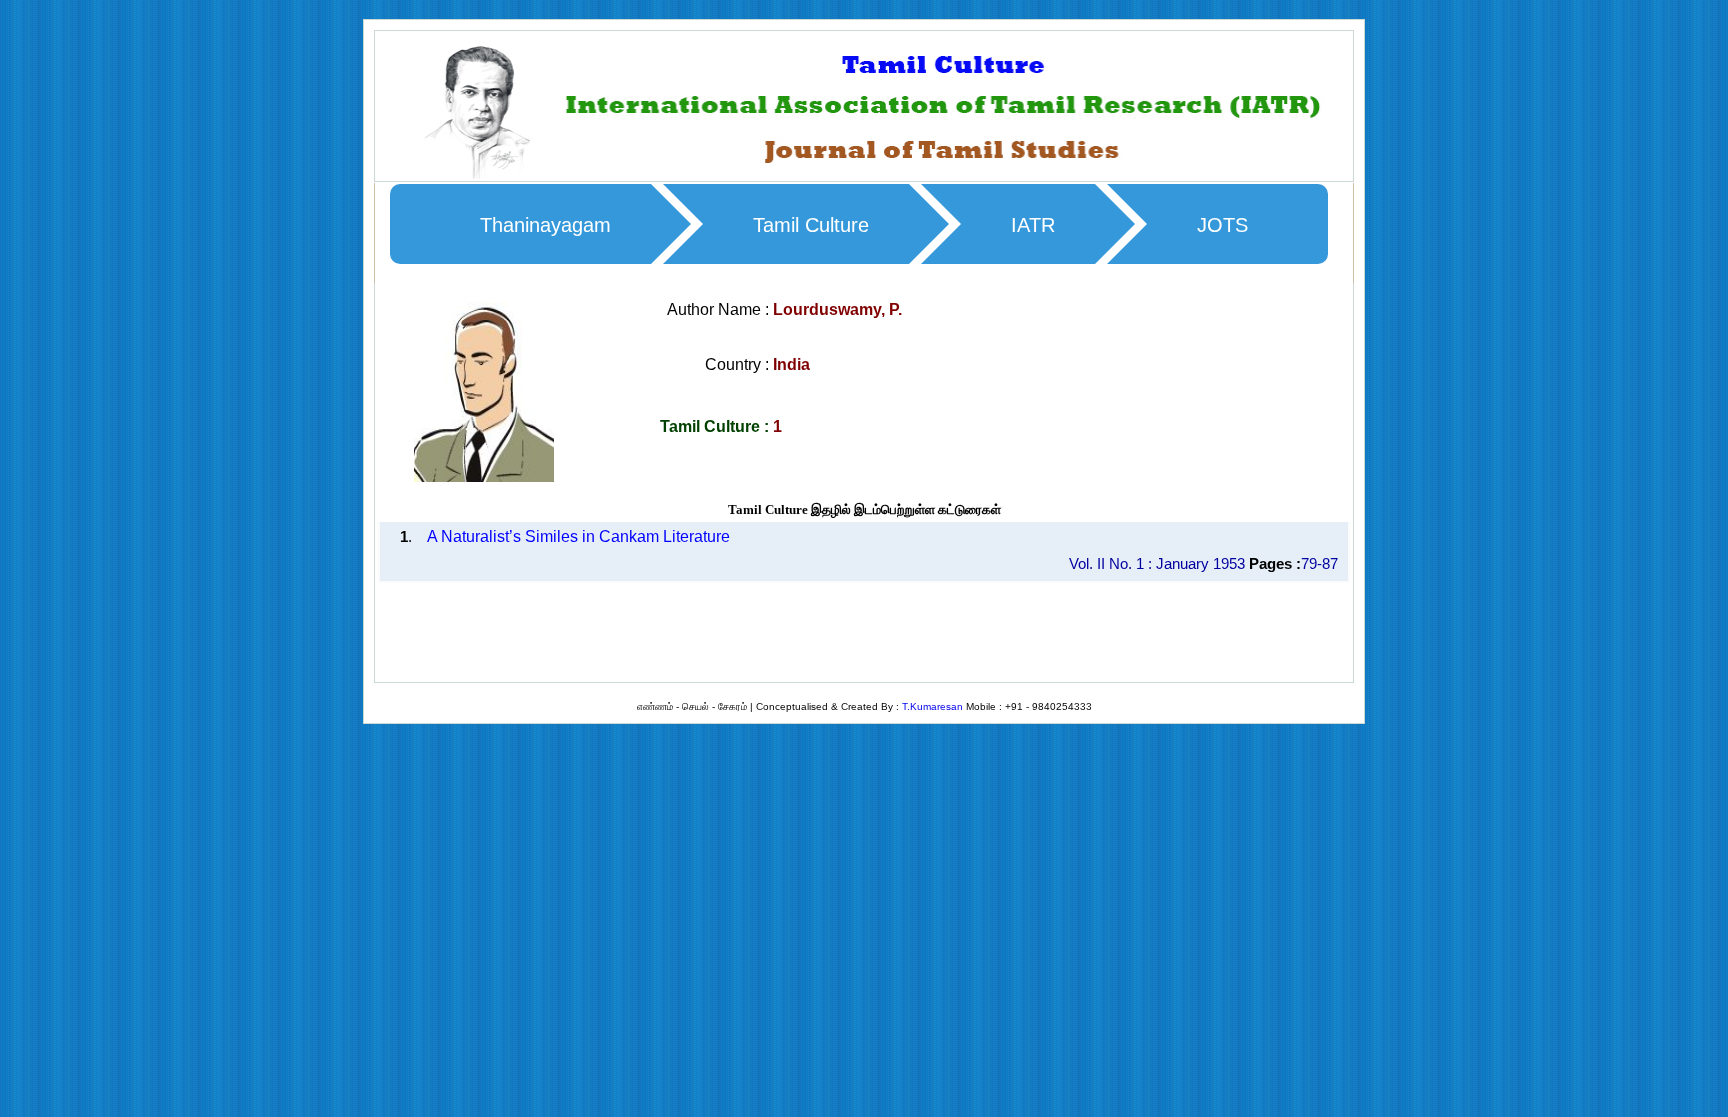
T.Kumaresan (932, 706)
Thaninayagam (545, 225)
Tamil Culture (811, 225)
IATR (1033, 225)
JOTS (1222, 225)
